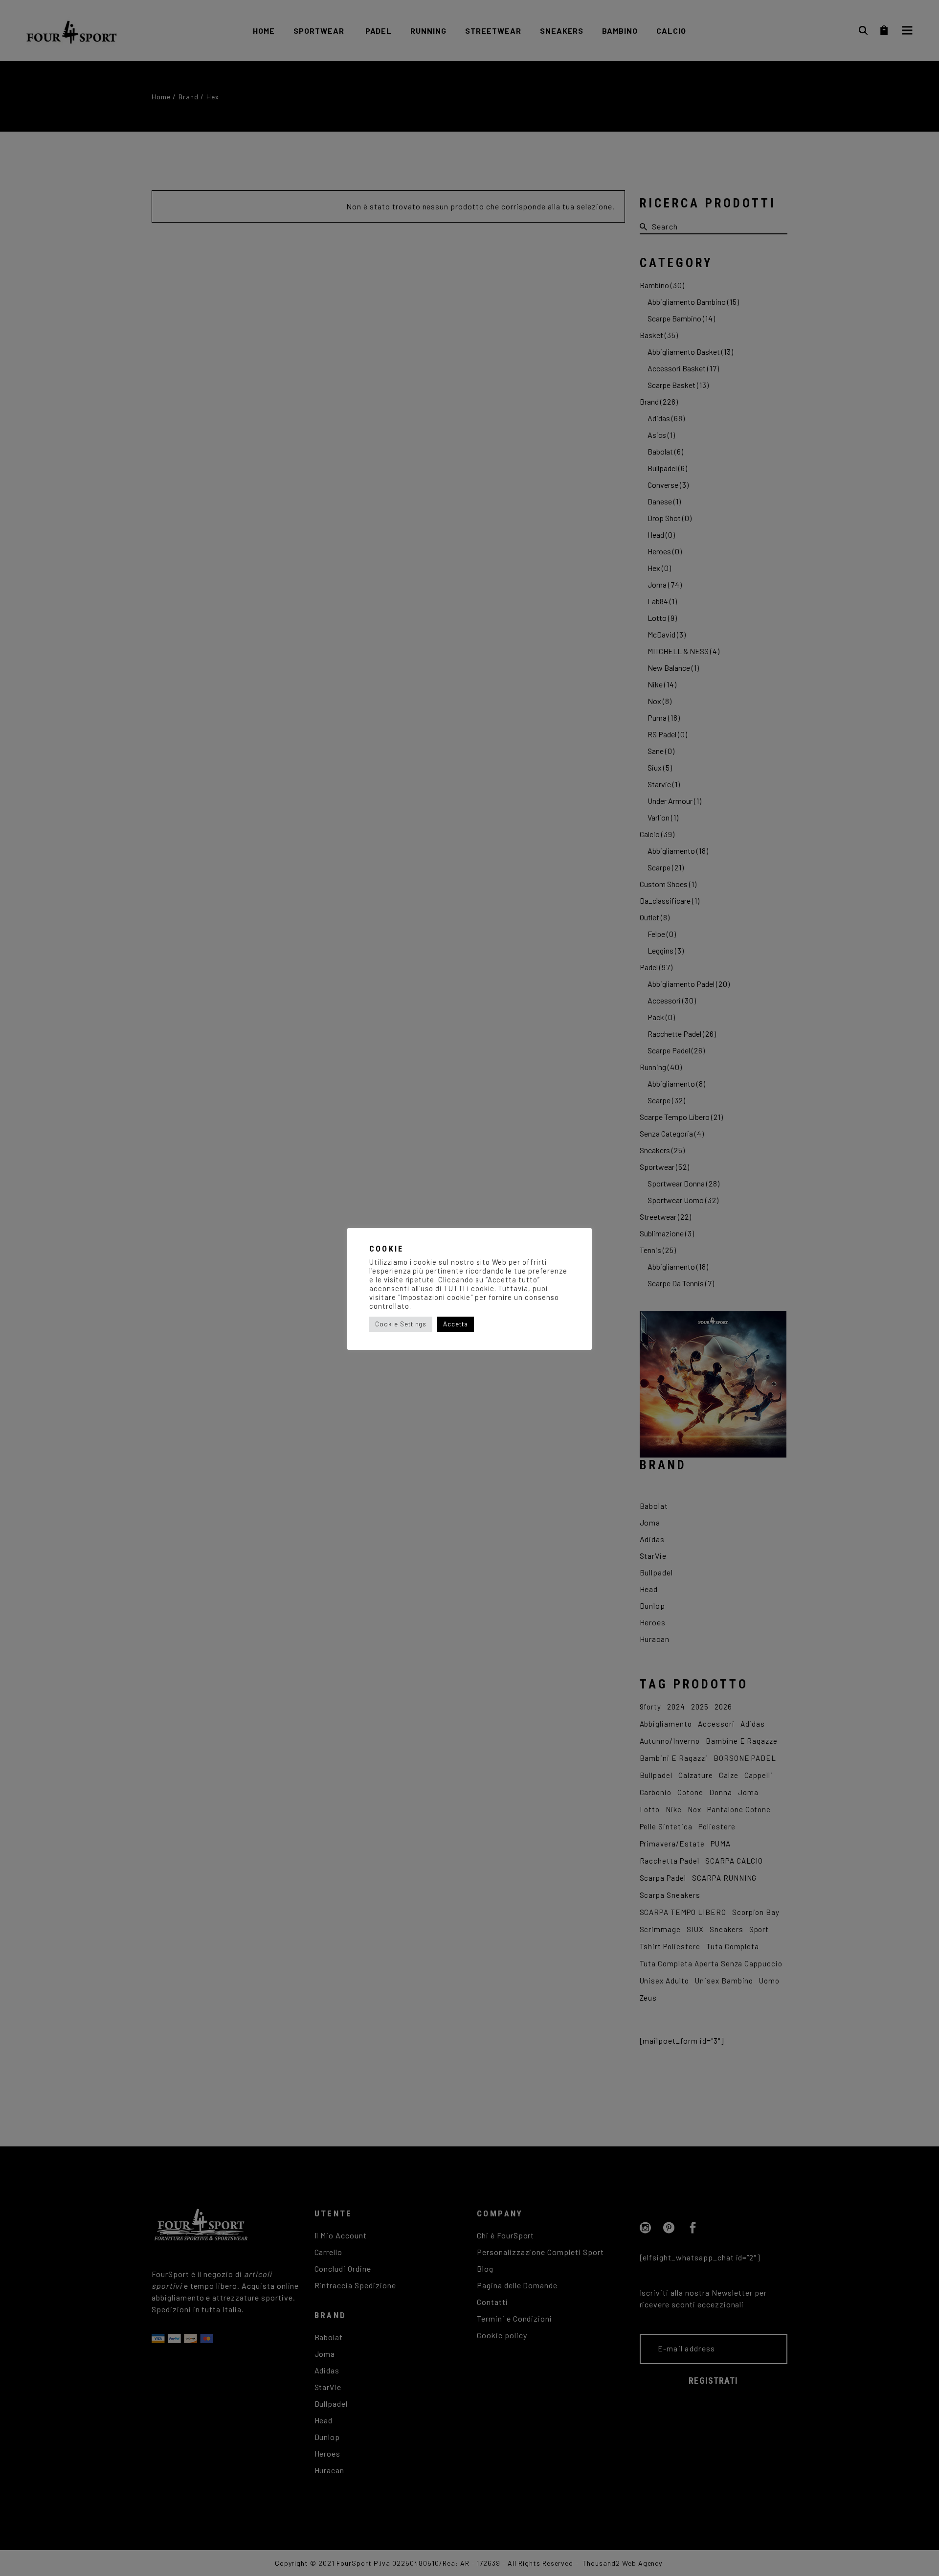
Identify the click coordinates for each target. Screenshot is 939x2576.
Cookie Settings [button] (401, 1324)
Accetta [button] (456, 1324)
